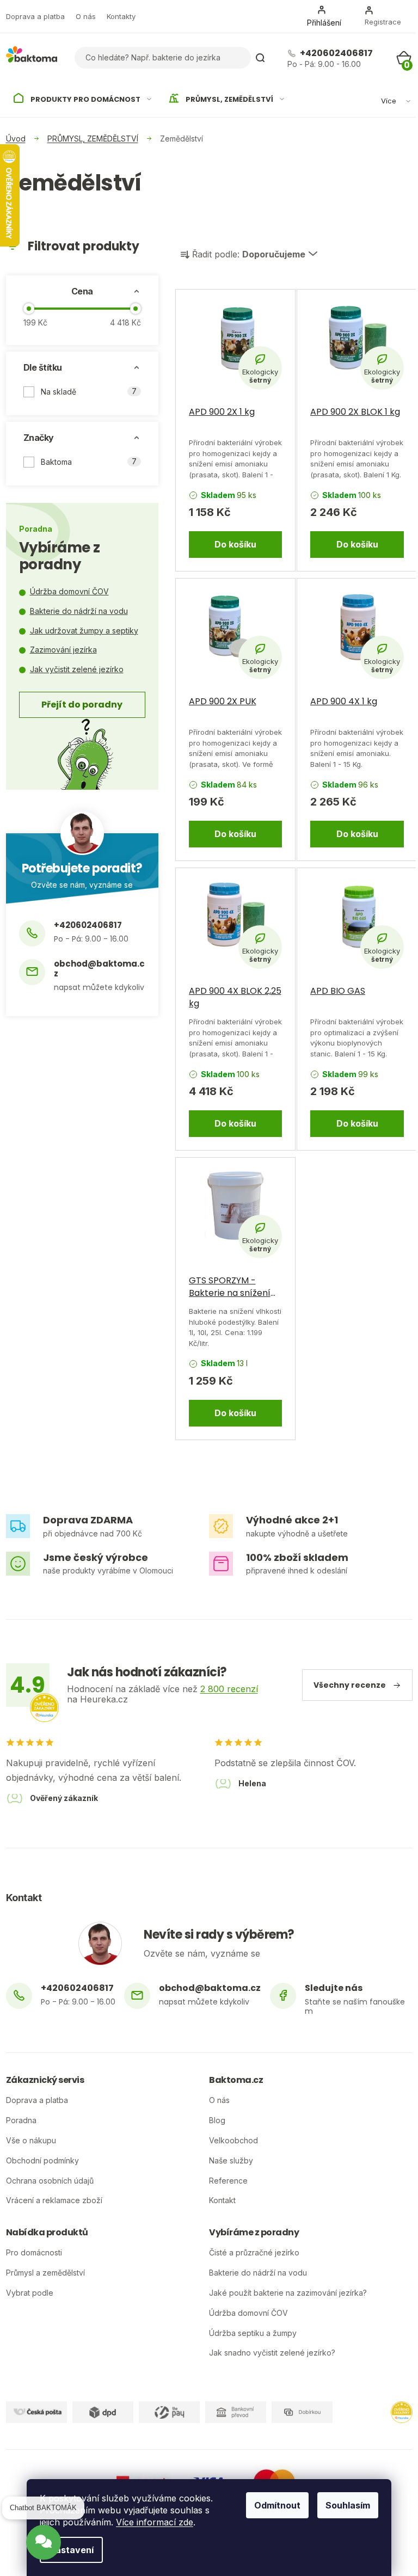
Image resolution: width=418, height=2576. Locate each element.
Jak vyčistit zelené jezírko (77, 669)
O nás (86, 16)
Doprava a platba (35, 16)
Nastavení (71, 2550)
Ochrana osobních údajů (50, 2181)
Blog (217, 2120)
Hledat (260, 58)
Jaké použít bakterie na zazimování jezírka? (288, 2293)
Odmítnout (277, 2505)
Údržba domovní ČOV (69, 591)
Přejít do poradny (82, 705)
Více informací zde (155, 2522)
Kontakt (222, 2200)
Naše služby (231, 2161)
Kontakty (121, 16)
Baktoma (89, 462)
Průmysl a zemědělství (45, 2273)
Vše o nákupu (31, 2141)
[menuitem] (83, 100)
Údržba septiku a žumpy (253, 2333)
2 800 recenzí (229, 1689)
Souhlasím (348, 2505)
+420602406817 (336, 53)
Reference (228, 2181)
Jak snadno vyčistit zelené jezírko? (272, 2353)
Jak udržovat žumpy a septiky (84, 631)
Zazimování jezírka (63, 650)
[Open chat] (44, 2547)
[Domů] (16, 139)
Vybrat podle (30, 2293)
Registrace (383, 22)
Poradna (21, 2120)
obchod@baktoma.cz (99, 969)
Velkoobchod (233, 2141)
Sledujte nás (334, 1988)
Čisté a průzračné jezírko (254, 2253)
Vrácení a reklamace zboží (54, 2200)
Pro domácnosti (34, 2253)
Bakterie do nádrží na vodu (79, 611)
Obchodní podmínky (42, 2161)
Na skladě (89, 391)
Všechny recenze (350, 1685)
